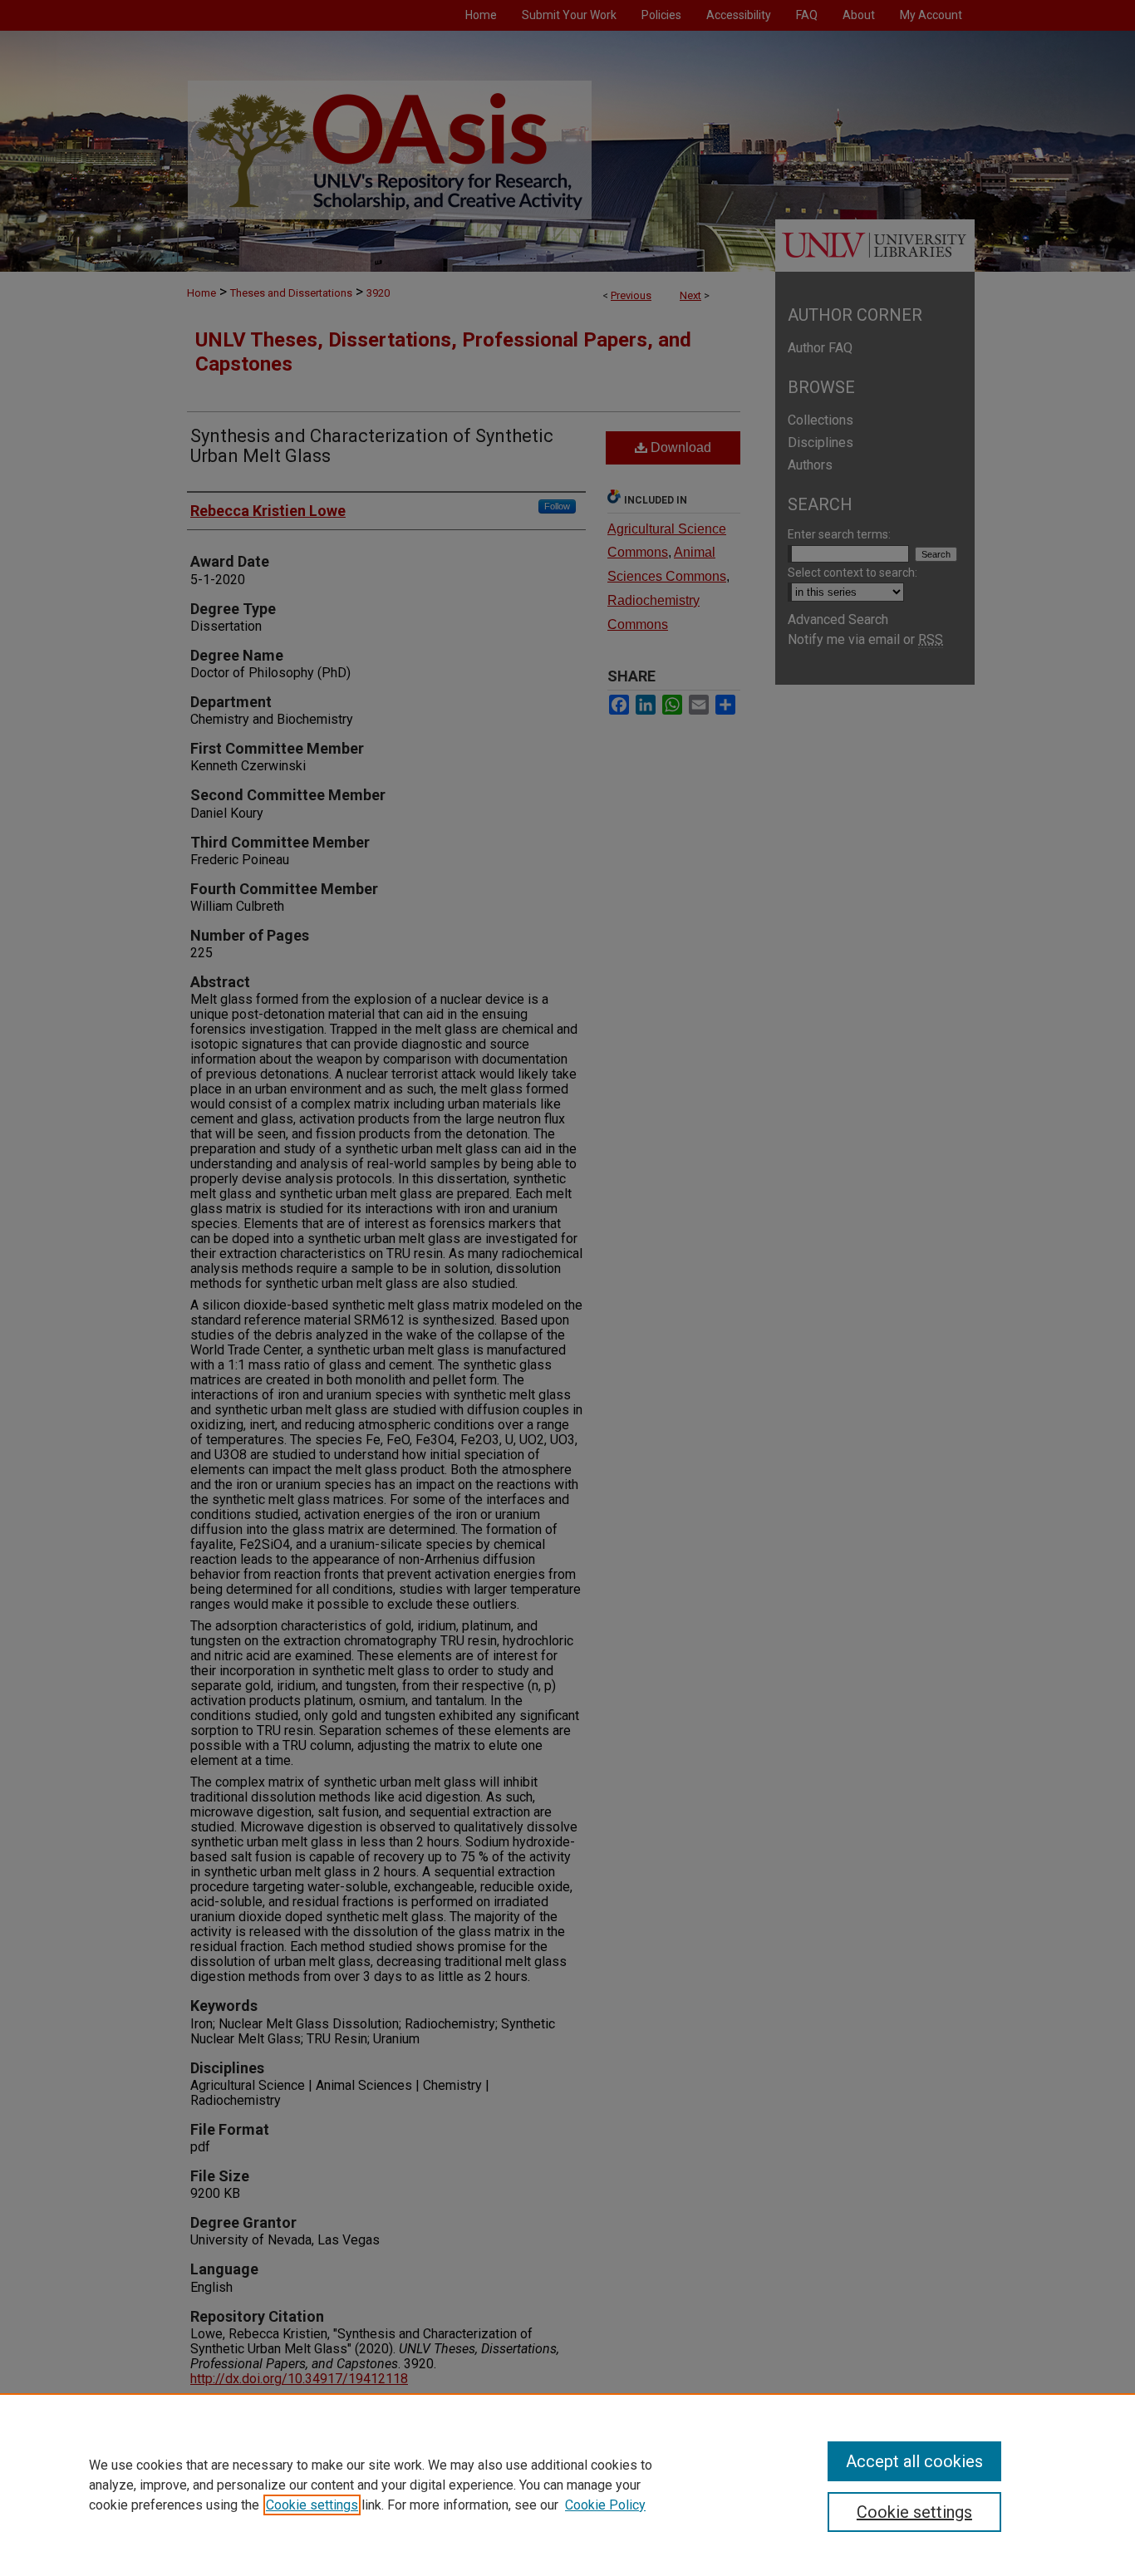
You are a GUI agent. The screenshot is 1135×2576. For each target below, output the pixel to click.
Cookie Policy (605, 2505)
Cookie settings (312, 2505)
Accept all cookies (914, 2461)
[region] (567, 2485)
